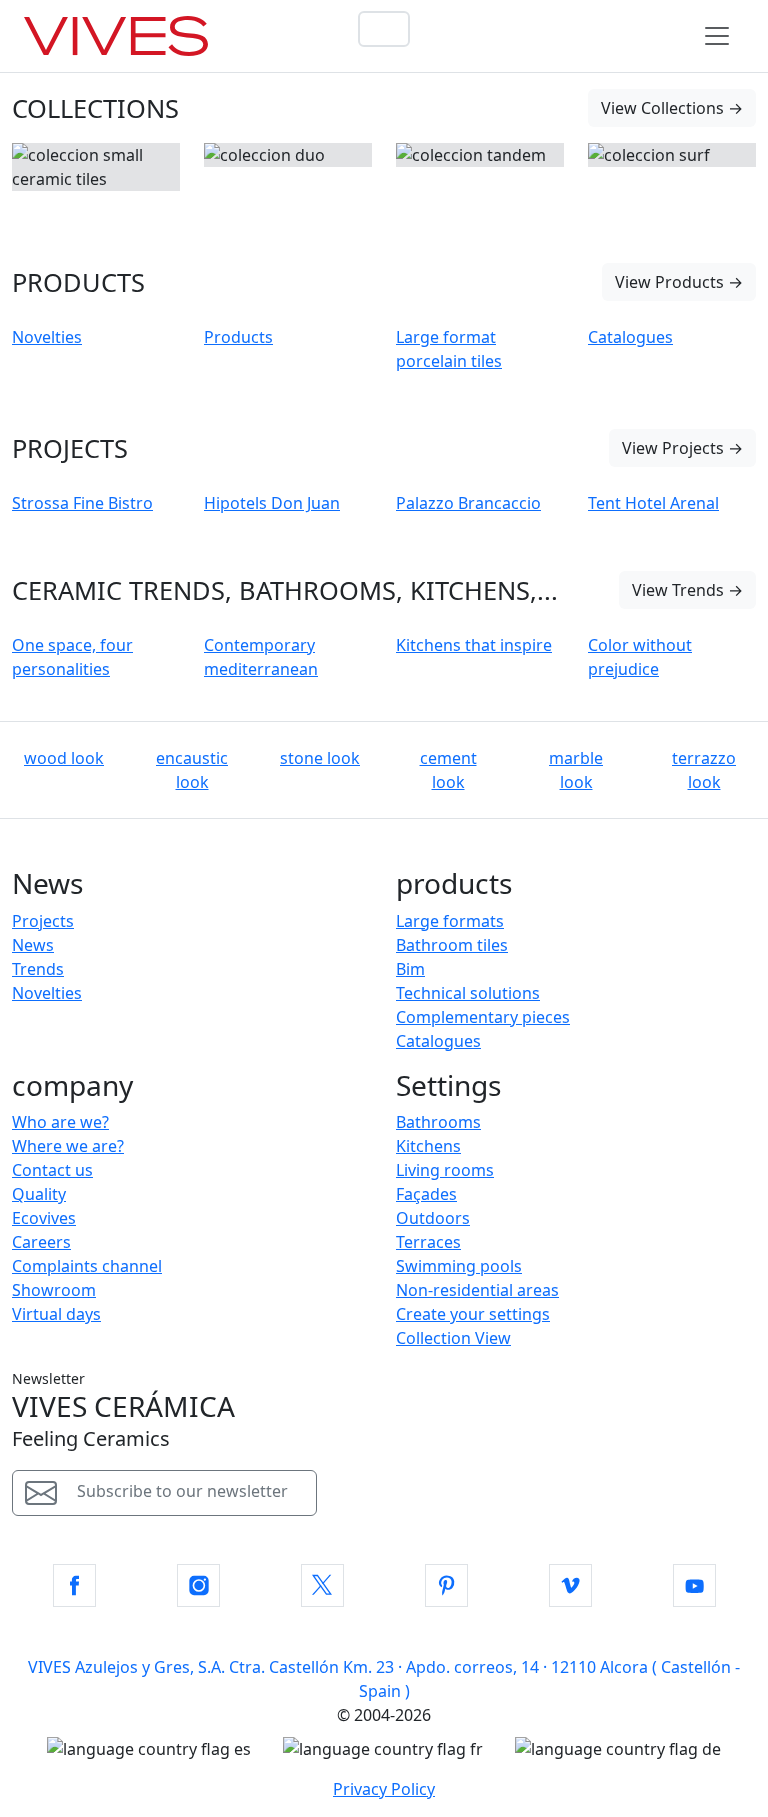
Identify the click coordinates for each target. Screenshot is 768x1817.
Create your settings (473, 1314)
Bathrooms (438, 1122)
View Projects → (682, 448)
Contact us (52, 1170)
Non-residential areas (477, 1290)
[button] (74, 1585)
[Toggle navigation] (717, 36)
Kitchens (428, 1146)
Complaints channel (87, 1266)
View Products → (679, 282)
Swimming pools (459, 1266)
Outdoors (433, 1218)
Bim (410, 969)
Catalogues (438, 1041)
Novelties (47, 993)
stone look (320, 758)
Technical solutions (468, 993)
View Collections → (672, 108)
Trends (38, 969)
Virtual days (56, 1314)
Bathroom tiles (452, 945)
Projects (43, 921)
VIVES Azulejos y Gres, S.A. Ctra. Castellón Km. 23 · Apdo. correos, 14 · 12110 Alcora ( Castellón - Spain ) (384, 1679)
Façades (426, 1194)
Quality (39, 1194)
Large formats (450, 921)
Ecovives (44, 1218)
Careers (41, 1242)
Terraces (428, 1242)
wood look (64, 758)
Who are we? (60, 1122)
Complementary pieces (483, 1017)
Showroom (54, 1290)
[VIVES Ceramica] (116, 36)
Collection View (453, 1338)
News (33, 945)
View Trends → (687, 590)
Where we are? (68, 1146)
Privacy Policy (384, 1789)
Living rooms (445, 1170)
